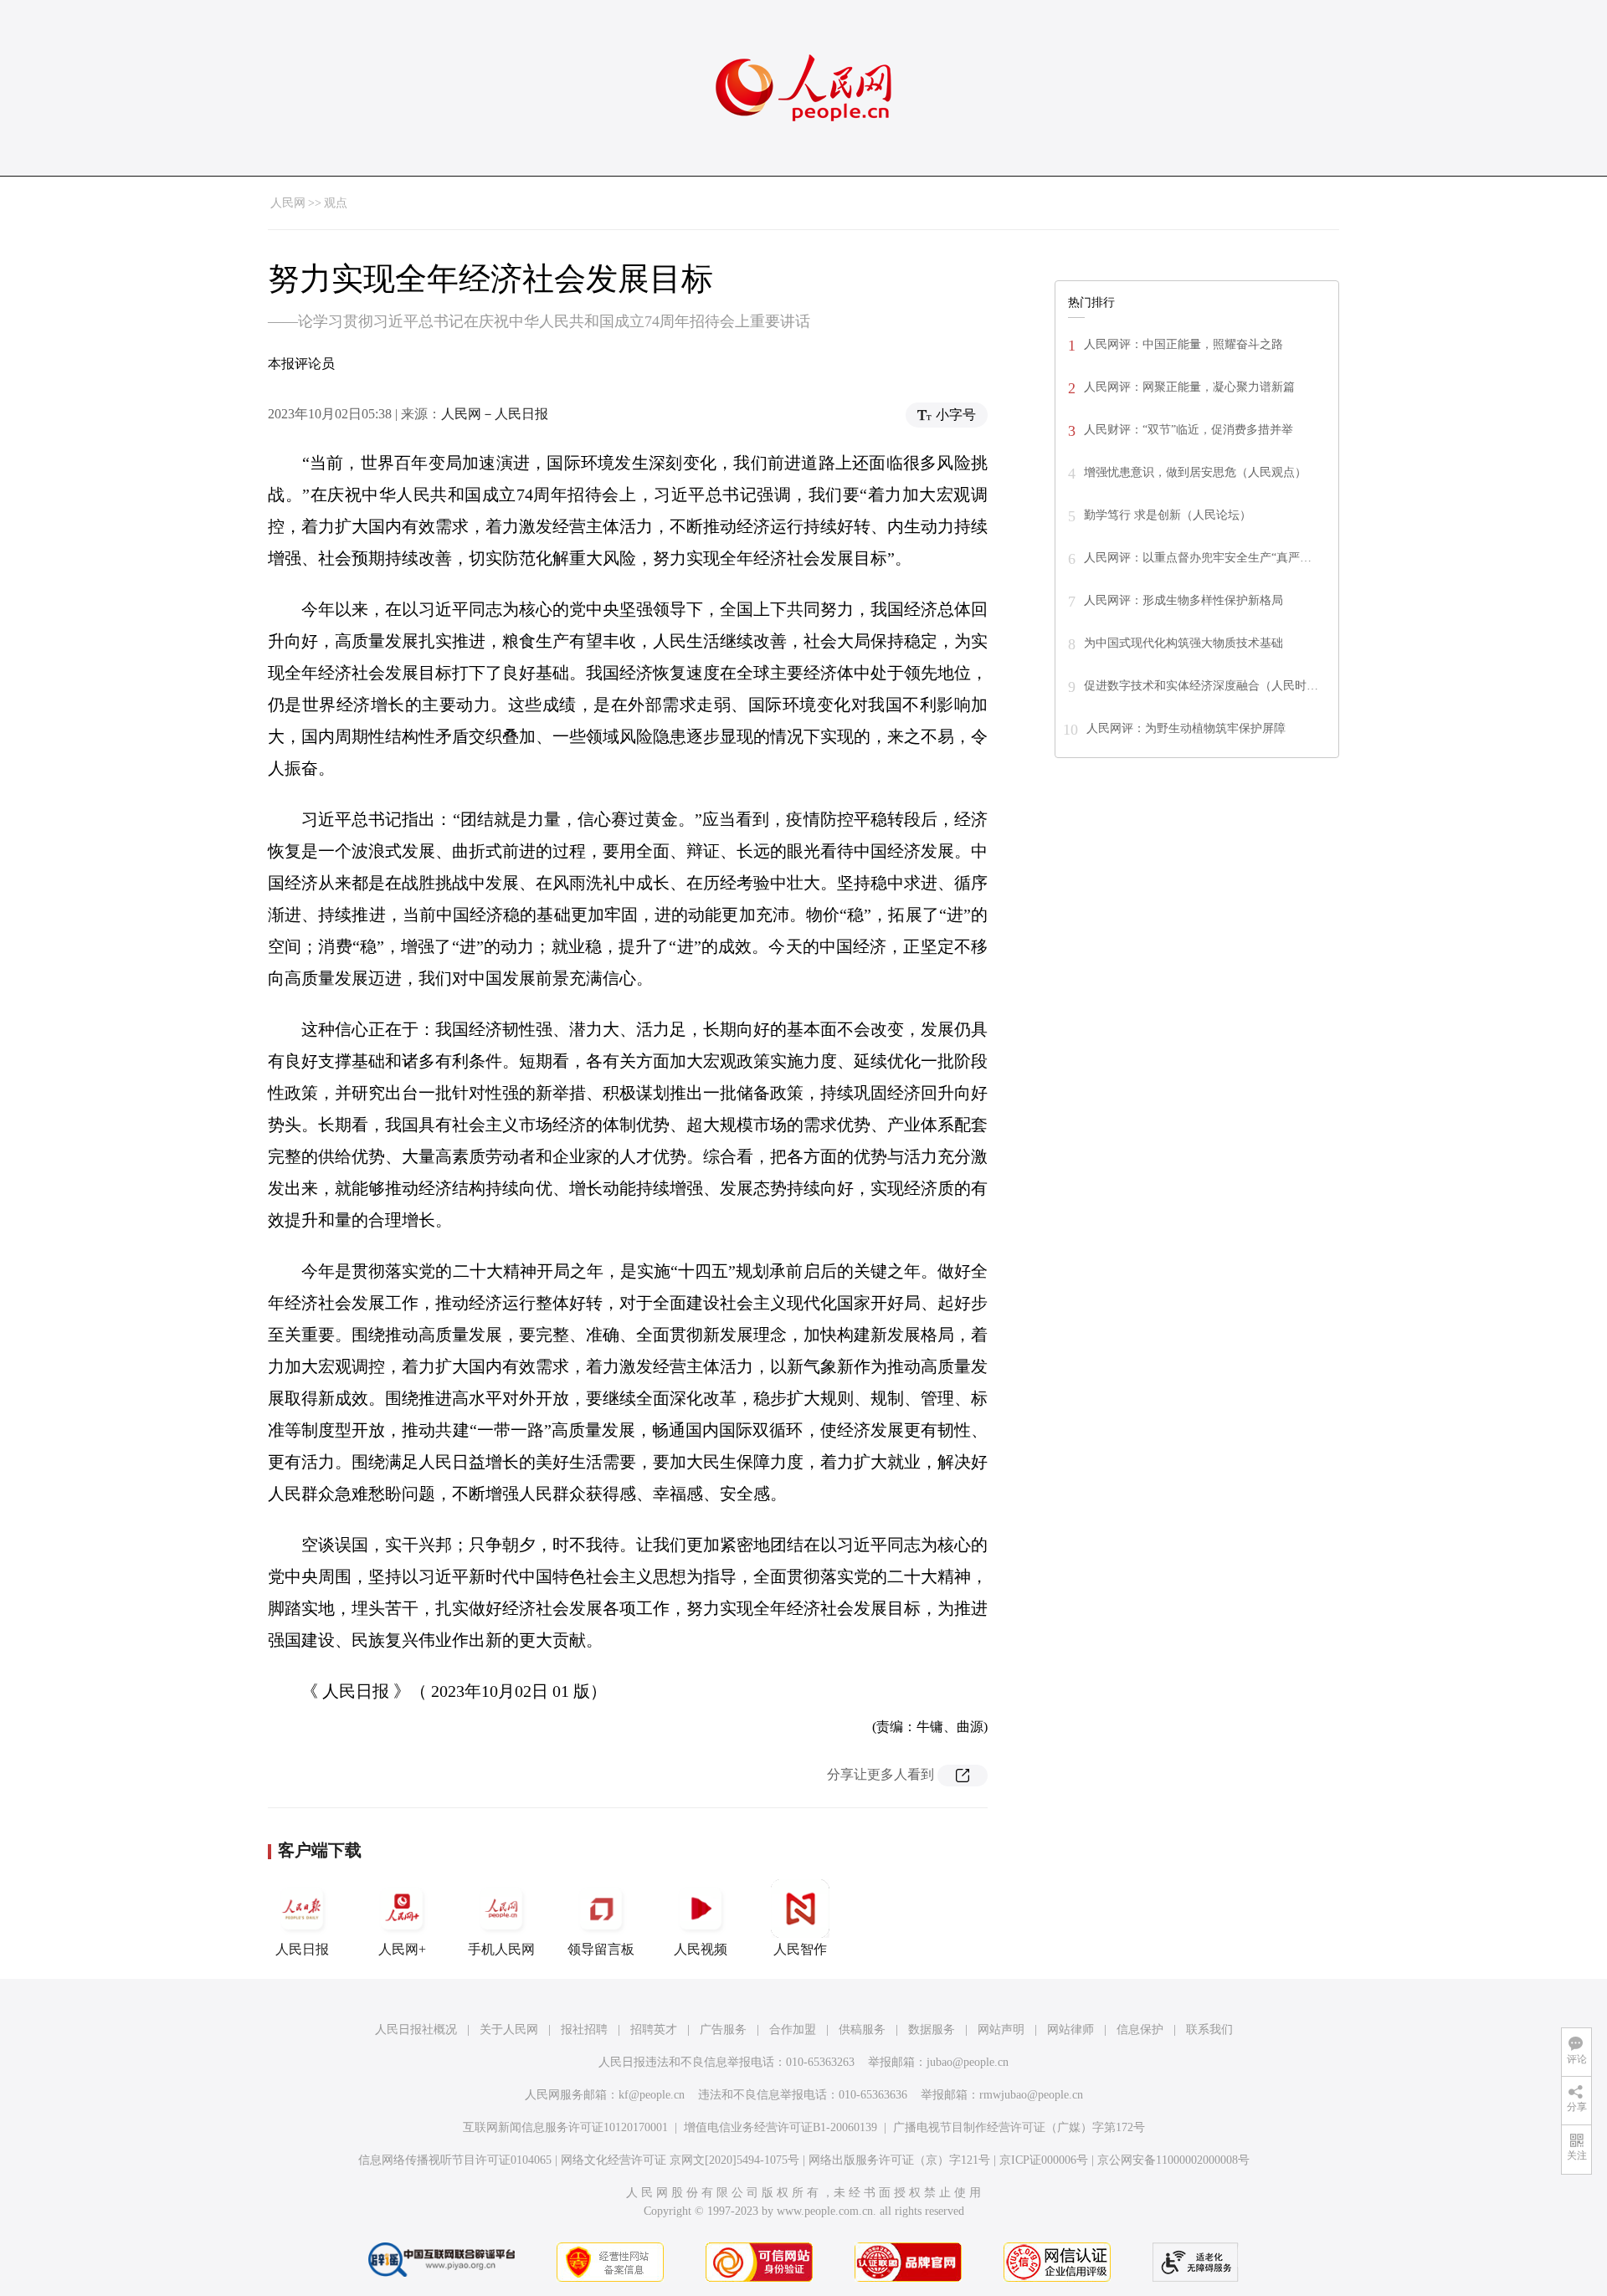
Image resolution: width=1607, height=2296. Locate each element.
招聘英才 (654, 2029)
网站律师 (1070, 2029)
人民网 (288, 203)
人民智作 (800, 1949)
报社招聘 (584, 2029)
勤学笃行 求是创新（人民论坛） (1168, 515)
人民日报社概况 (416, 2029)
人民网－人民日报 (495, 414)
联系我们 (1209, 2029)
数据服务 (932, 2029)
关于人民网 (509, 2029)
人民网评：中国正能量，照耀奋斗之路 (1183, 344)
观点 (336, 203)
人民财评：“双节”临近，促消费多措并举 (1189, 430)
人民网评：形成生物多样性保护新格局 (1183, 600)
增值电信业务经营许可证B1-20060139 (780, 2127)
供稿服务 (862, 2029)
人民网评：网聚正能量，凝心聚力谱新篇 (1189, 387)
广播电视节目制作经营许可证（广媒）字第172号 (1019, 2127)
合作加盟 (793, 2029)
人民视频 (701, 1949)
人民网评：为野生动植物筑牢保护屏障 (1186, 728)
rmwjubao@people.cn (1031, 2095)
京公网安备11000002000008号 (1173, 2160)
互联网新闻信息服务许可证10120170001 (565, 2127)
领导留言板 (601, 1949)
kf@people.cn (652, 2095)
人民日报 (302, 1949)
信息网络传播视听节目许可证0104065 (455, 2160)
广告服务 (723, 2029)
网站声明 (1001, 2029)
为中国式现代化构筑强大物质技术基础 (1183, 643)
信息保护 (1140, 2029)
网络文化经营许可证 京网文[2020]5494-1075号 (680, 2160)
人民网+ (402, 1949)
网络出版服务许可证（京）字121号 (899, 2160)
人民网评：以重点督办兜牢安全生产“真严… (1198, 558)
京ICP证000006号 (1044, 2160)
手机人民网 (501, 1949)
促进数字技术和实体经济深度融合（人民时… (1201, 686)
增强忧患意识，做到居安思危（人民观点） (1195, 472)
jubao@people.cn (968, 2062)
